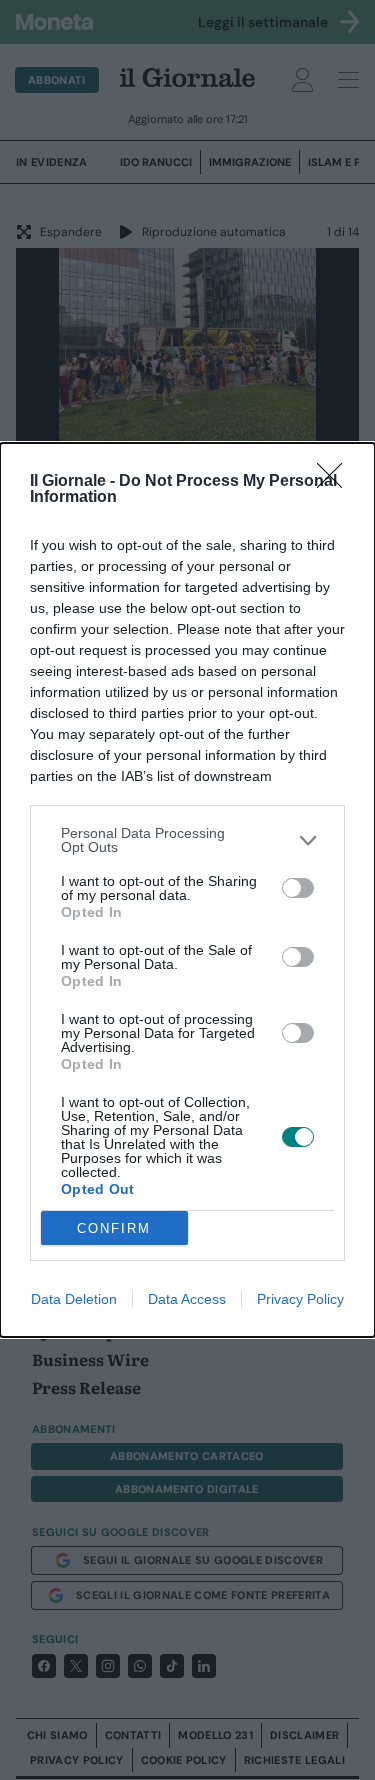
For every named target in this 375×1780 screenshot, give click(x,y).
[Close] (336, 482)
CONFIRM (114, 1228)
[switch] (298, 888)
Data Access (187, 1299)
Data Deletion (74, 1299)
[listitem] (187, 840)
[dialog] (187, 890)
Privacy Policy (300, 1299)
